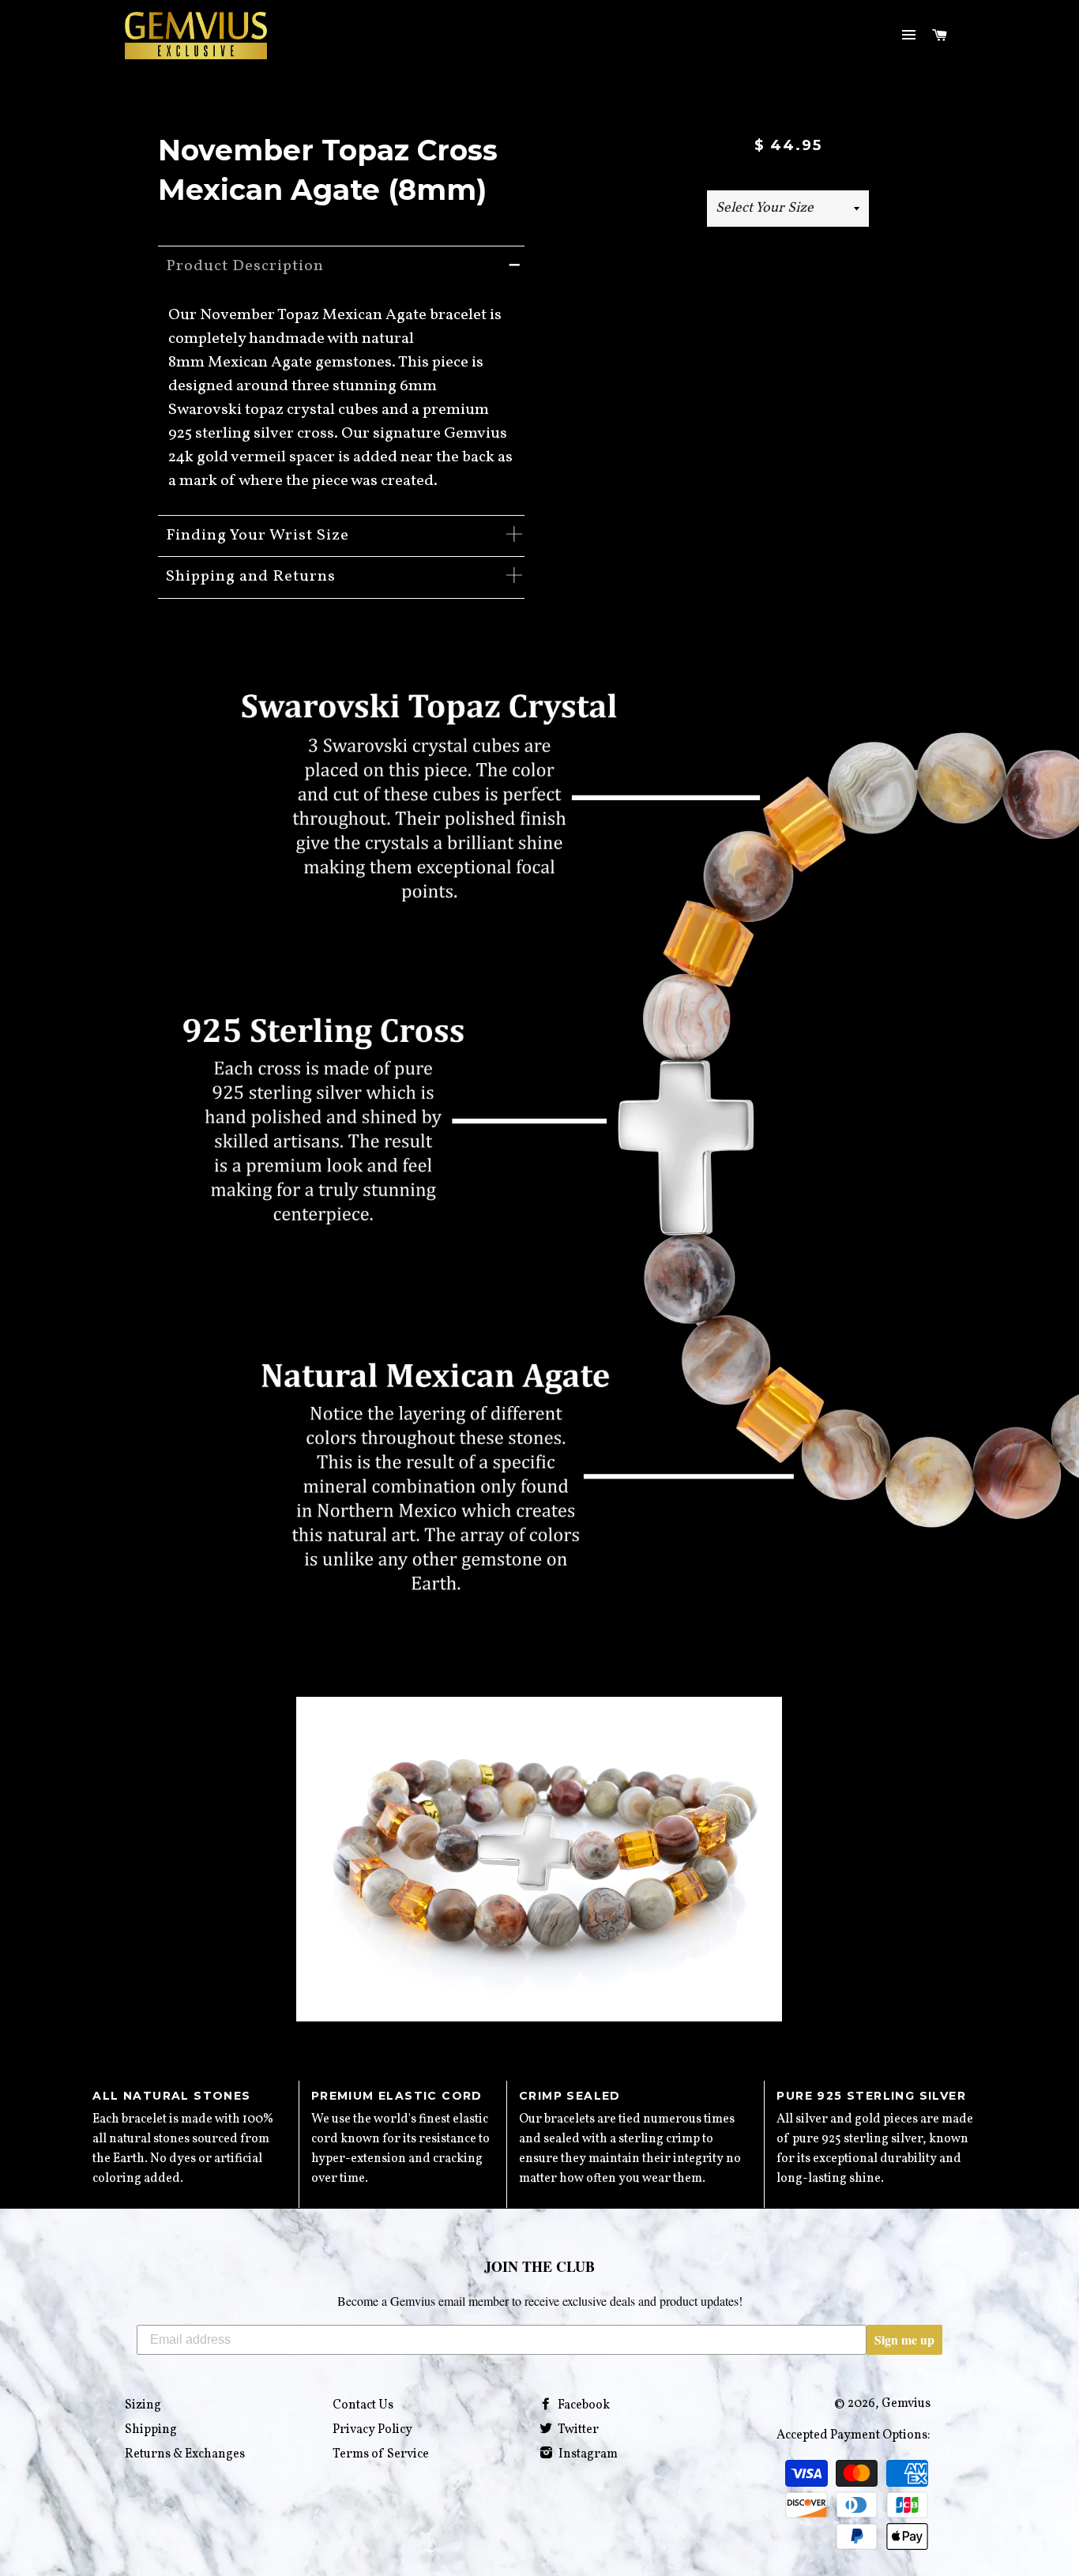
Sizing (143, 2405)
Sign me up (904, 2339)
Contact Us (363, 2405)
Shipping (151, 2430)
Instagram (587, 2454)
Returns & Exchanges (185, 2454)
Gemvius (906, 2404)
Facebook (583, 2405)
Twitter (577, 2430)
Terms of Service (381, 2454)
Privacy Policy (372, 2430)
